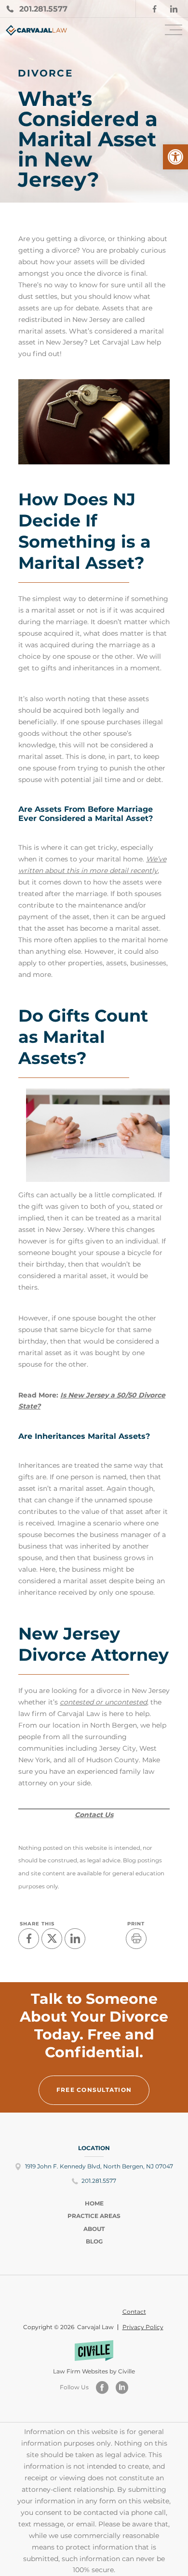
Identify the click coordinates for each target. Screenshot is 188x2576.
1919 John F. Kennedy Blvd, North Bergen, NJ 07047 (99, 2166)
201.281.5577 (99, 2181)
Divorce (45, 73)
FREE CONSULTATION (94, 2090)
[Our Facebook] (102, 2388)
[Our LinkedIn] (122, 2388)
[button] (175, 157)
